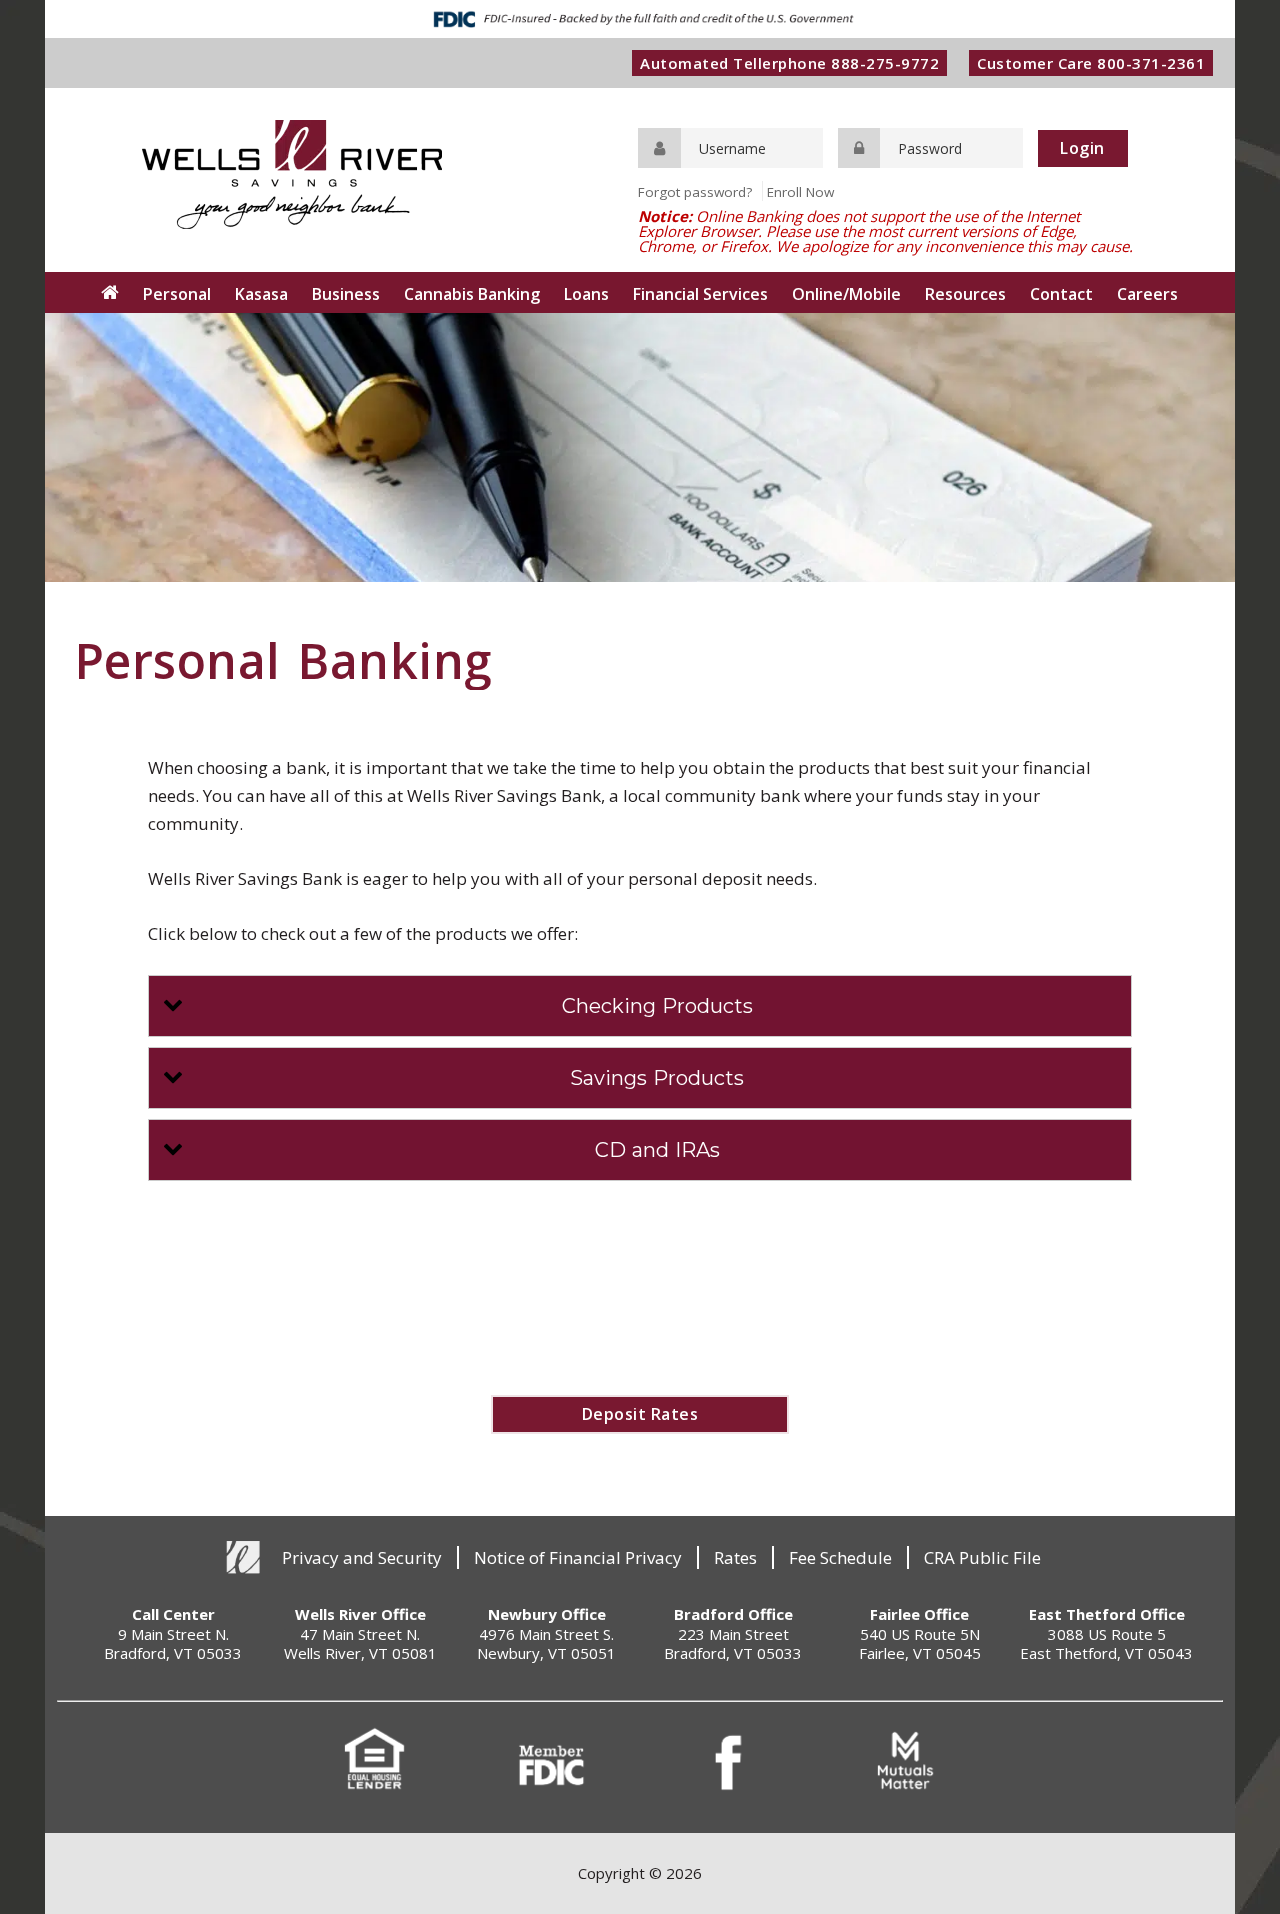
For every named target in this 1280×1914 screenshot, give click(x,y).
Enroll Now (800, 192)
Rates (735, 1557)
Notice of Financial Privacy (578, 1557)
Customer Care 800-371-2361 (1091, 63)
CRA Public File (982, 1557)
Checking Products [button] (657, 1006)
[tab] (640, 1006)
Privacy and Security (362, 1557)
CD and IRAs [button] (657, 1150)
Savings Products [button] (657, 1078)
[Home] (110, 292)
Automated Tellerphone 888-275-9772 (789, 63)
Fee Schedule (840, 1557)
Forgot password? (695, 192)
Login (1082, 148)
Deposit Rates (640, 1414)
